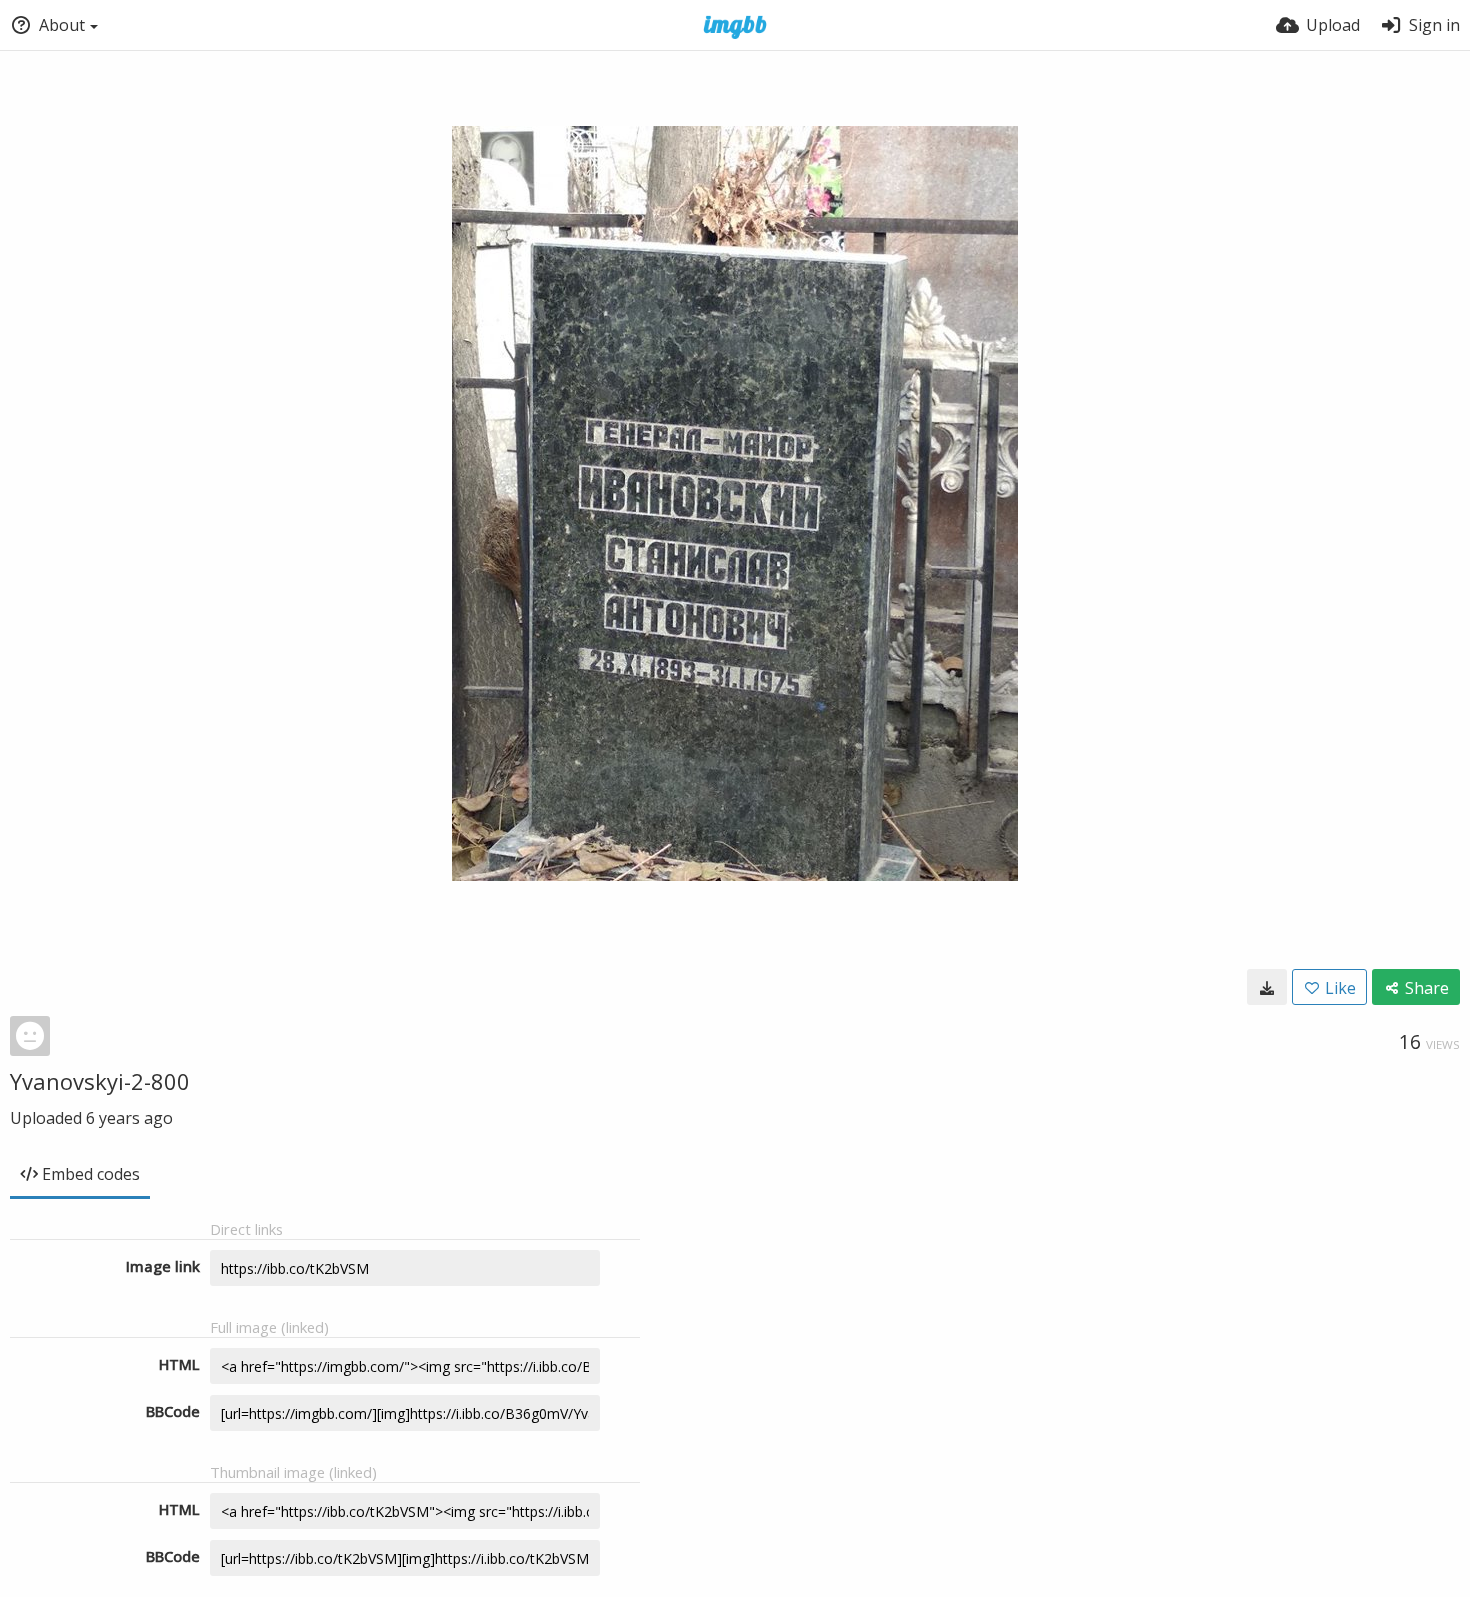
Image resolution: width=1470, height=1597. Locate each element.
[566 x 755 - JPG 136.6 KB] (1267, 987)
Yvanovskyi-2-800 (100, 1081)
